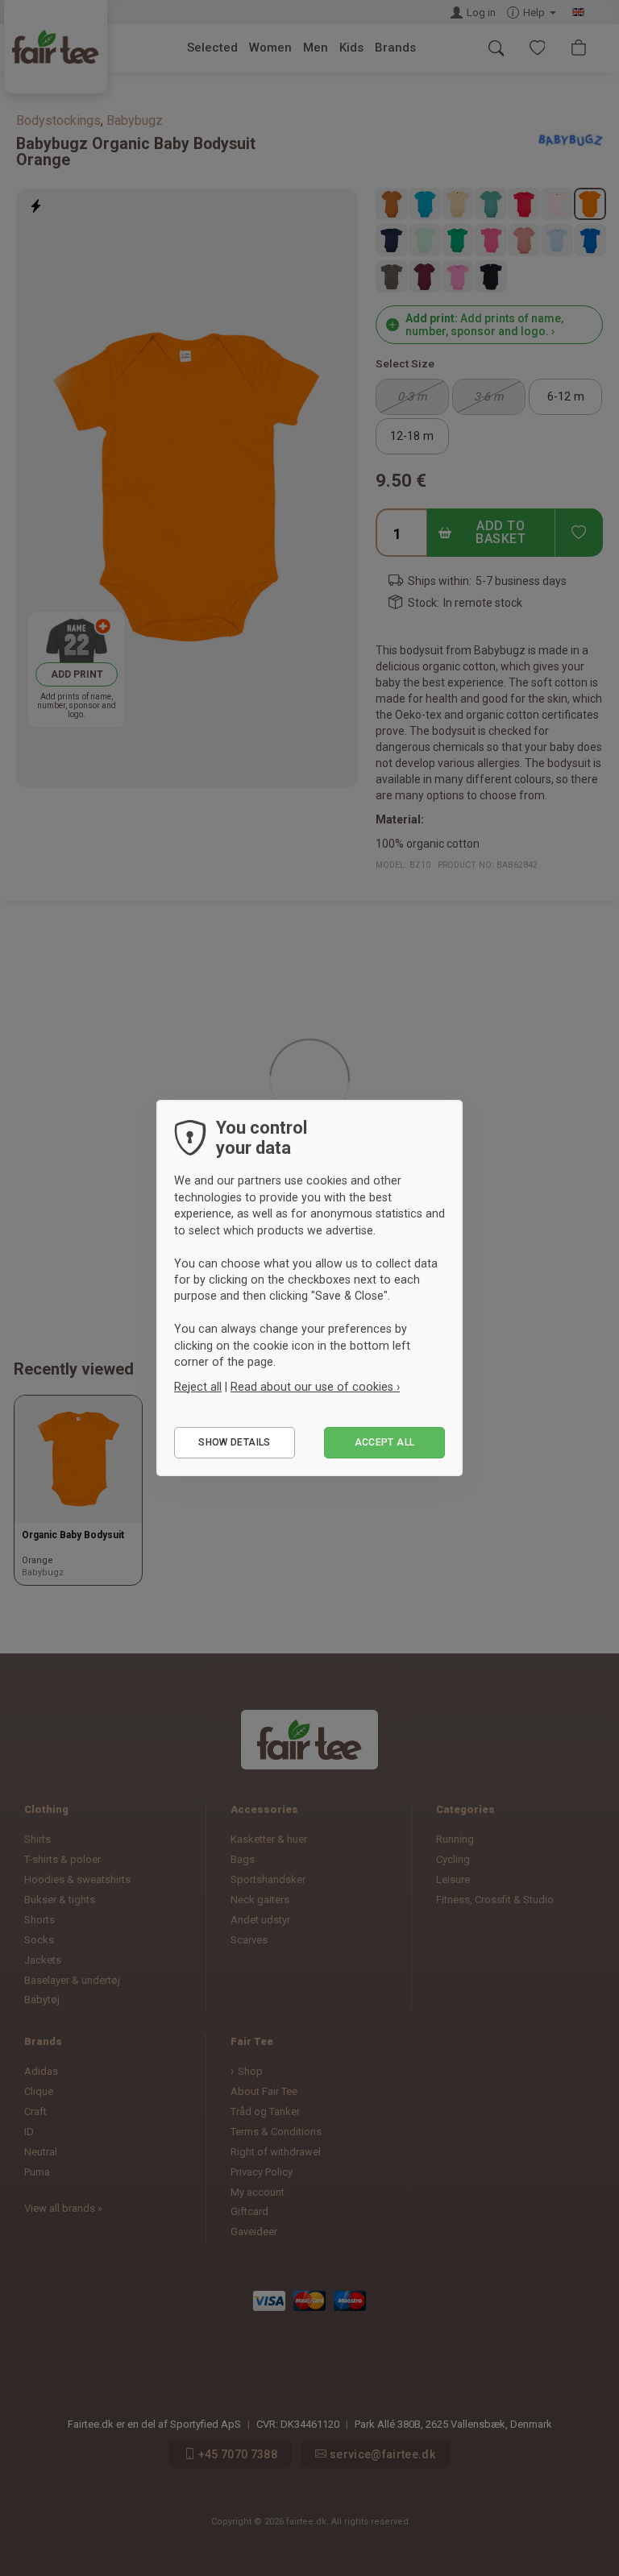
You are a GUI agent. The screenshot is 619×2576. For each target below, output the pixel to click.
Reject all (198, 1387)
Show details (234, 1442)
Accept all (385, 1442)
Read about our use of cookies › (315, 1387)
